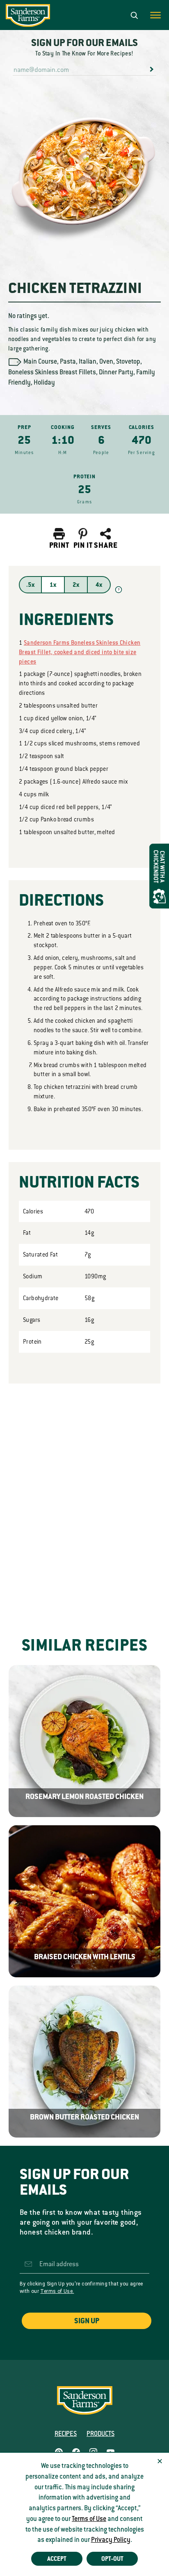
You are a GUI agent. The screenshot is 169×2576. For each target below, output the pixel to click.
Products (100, 2434)
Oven (106, 362)
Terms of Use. (57, 2291)
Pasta (68, 362)
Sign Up (87, 2321)
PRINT (59, 545)
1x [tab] (53, 585)
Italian (88, 362)
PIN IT (83, 545)
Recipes (66, 2434)
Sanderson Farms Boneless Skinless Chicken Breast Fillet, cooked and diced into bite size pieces (80, 652)
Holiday (44, 383)
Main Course (40, 362)
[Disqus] (84, 1497)
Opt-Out (112, 2559)
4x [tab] (99, 585)
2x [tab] (76, 585)
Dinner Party (116, 372)
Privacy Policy (111, 2540)
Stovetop (128, 362)
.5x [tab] (30, 585)
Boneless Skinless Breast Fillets (52, 372)
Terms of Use (89, 2519)
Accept (57, 2559)
